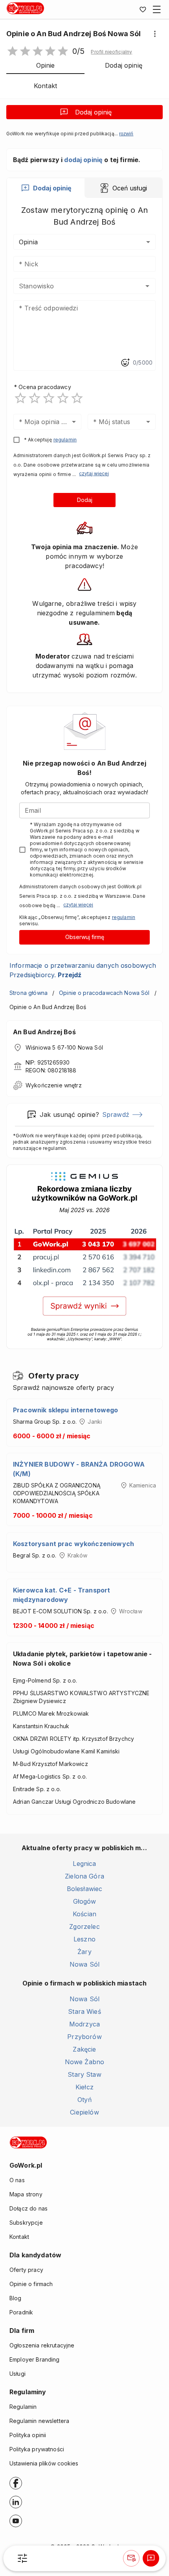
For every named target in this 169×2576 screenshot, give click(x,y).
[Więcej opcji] (155, 34)
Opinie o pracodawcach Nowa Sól (104, 993)
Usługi (17, 2374)
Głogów (85, 1901)
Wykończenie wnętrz (54, 1085)
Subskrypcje (26, 2223)
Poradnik (21, 2312)
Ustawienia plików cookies (44, 2463)
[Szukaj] (22, 2558)
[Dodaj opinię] (151, 2558)
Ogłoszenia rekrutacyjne (42, 2345)
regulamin (65, 440)
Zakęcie (84, 2049)
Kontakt (19, 2237)
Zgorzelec (84, 1926)
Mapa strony (26, 2194)
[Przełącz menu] (157, 9)
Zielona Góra (84, 1876)
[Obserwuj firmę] (131, 2558)
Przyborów (84, 2037)
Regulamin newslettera (39, 2421)
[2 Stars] (35, 398)
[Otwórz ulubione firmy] (143, 9)
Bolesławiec (85, 1889)
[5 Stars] (77, 398)
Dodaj (85, 500)
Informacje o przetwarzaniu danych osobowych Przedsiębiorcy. (83, 970)
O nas (17, 2180)
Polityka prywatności (37, 2449)
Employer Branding (35, 2359)
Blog (16, 2298)
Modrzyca (84, 2024)
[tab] (46, 188)
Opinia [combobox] (28, 242)
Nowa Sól (84, 1964)
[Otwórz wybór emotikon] (125, 363)
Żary (84, 1952)
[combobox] (73, 286)
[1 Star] (20, 398)
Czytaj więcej (94, 473)
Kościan (84, 1914)
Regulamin (23, 2407)
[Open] (147, 286)
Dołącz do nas (28, 2208)
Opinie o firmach (31, 2284)
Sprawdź (116, 1115)
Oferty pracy (26, 2270)
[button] (111, 52)
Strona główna (28, 993)
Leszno (84, 1939)
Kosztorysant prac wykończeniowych (73, 1544)
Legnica (84, 1864)
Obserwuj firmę (85, 937)
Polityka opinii (28, 2435)
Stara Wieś (84, 2011)
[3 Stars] (49, 398)
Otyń (84, 2100)
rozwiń (126, 134)
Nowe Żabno (85, 2062)
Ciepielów (84, 2112)
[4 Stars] (63, 398)
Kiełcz (84, 2087)
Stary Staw (84, 2074)
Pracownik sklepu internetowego (66, 1410)
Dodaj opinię (93, 112)
